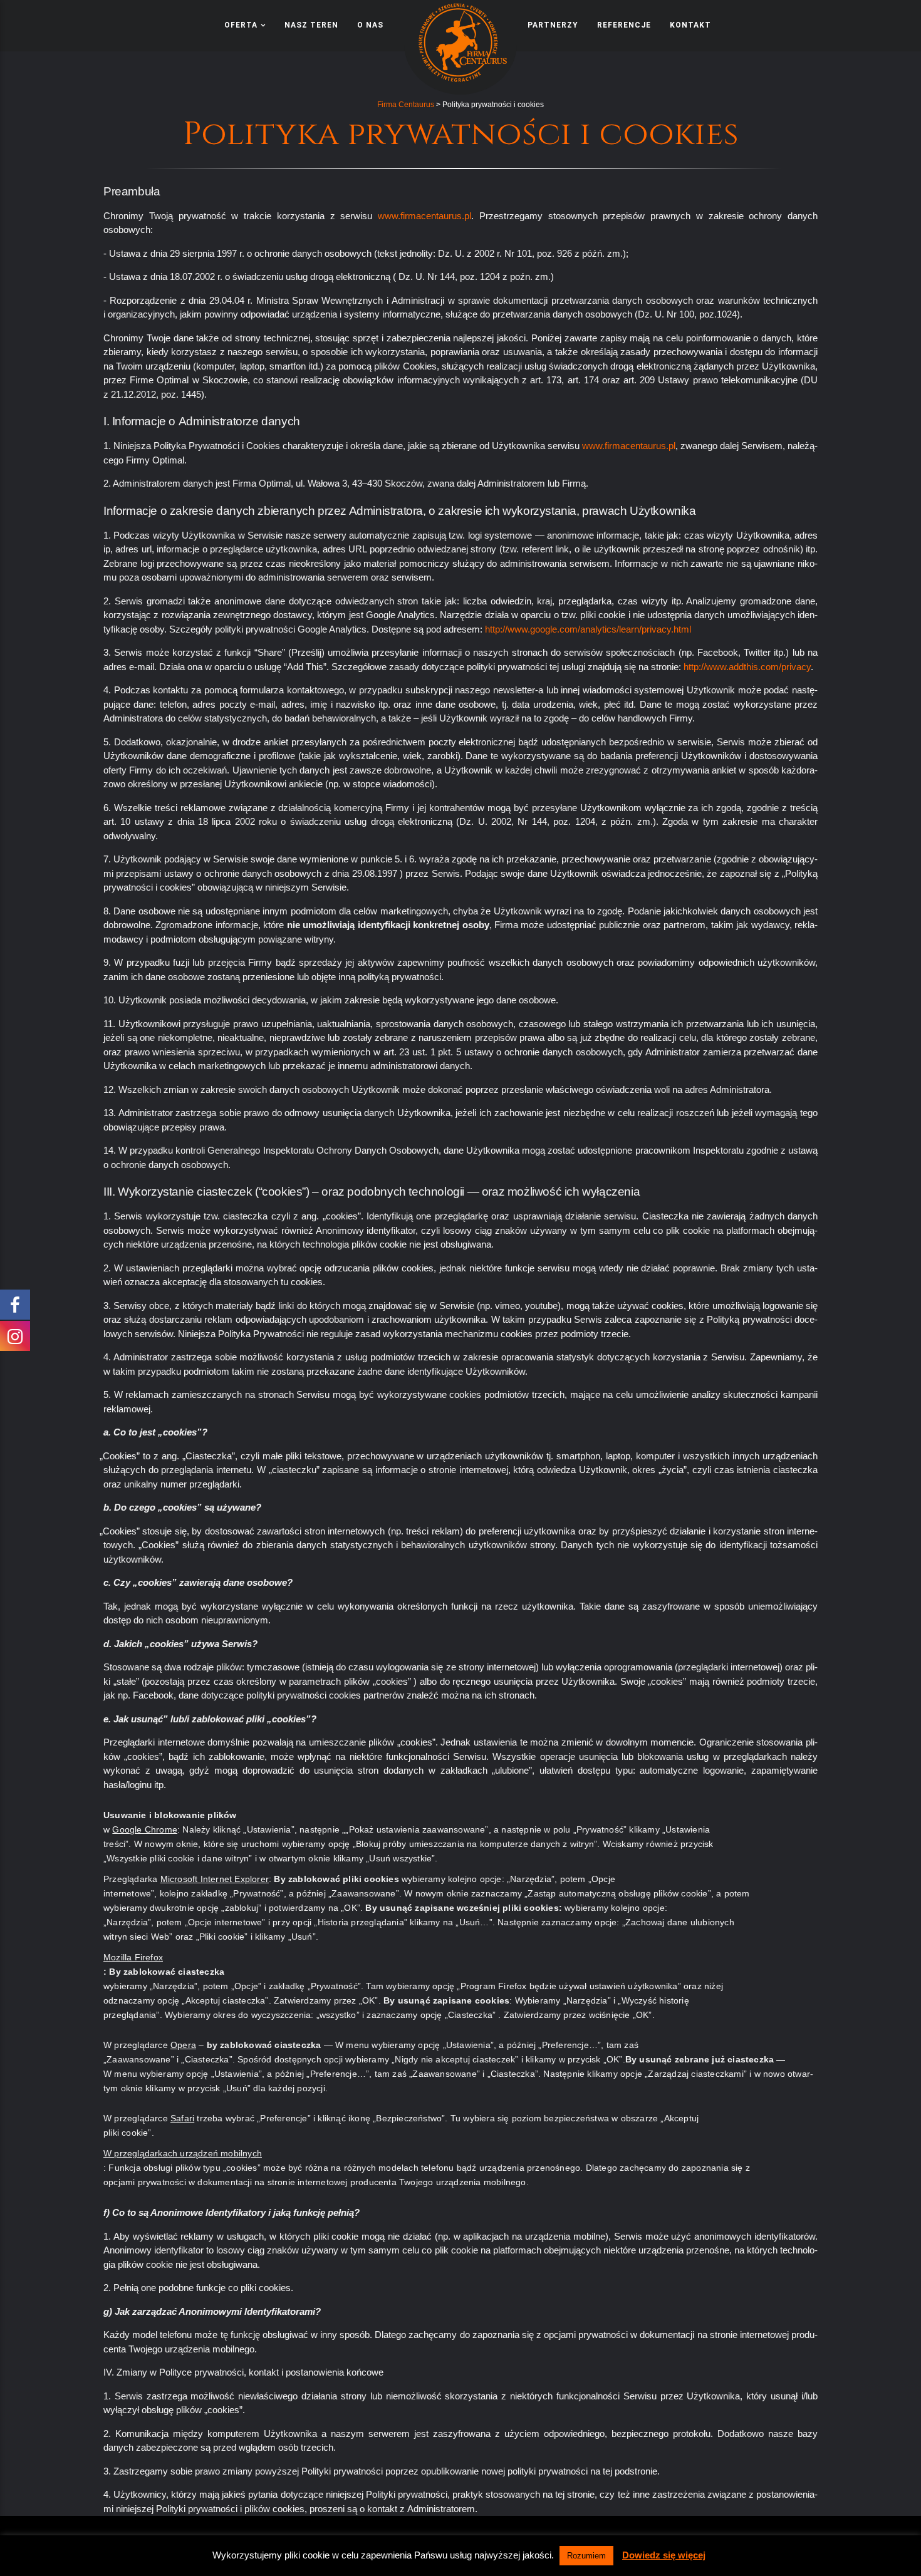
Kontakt (690, 25)
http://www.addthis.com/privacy (747, 667)
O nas (370, 25)
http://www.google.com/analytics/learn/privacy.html (588, 629)
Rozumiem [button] (586, 2556)
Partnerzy (553, 25)
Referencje (624, 25)
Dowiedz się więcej (664, 2555)
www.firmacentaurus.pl (424, 216)
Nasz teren (311, 25)
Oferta (241, 25)
